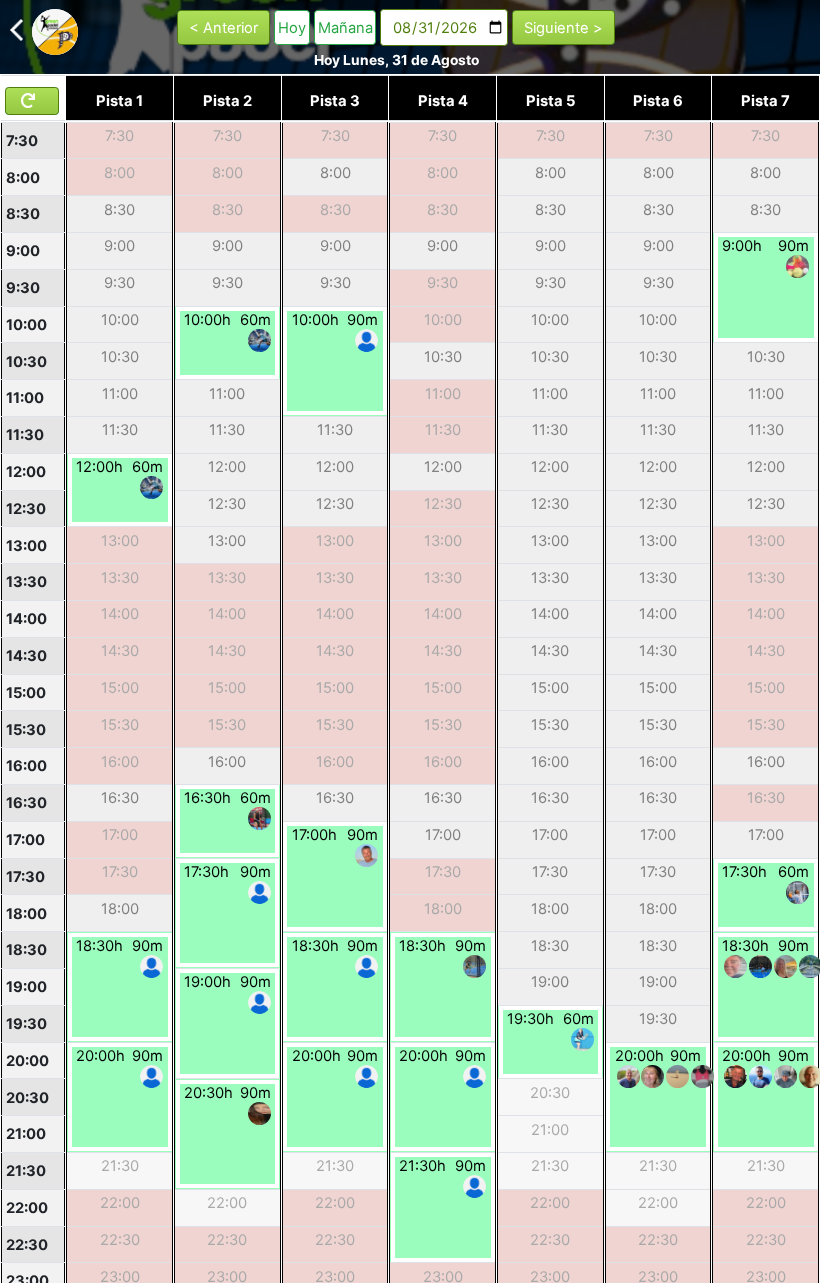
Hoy (292, 28)
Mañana (345, 28)
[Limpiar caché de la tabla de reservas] (32, 101)
